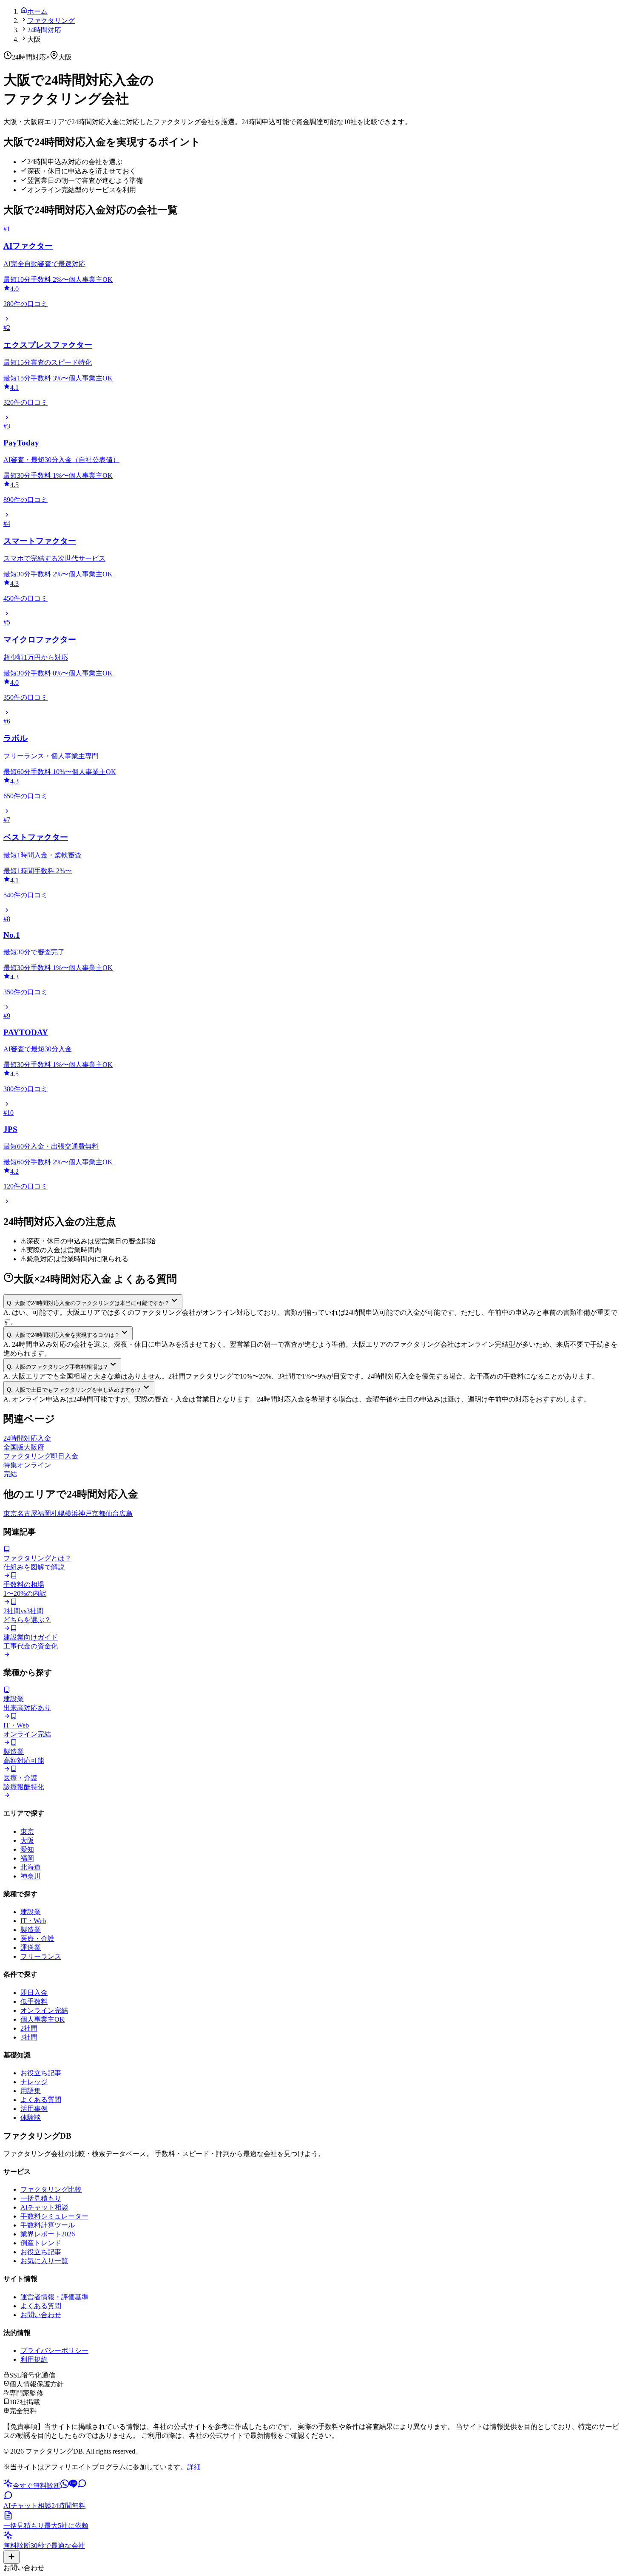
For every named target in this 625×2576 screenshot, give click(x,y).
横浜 (71, 1514)
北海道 (31, 1867)
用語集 (31, 2091)
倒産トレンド (41, 2243)
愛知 (27, 1849)
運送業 (31, 1948)
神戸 (85, 1514)
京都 (99, 1514)
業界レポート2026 (48, 2234)
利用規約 (34, 2359)
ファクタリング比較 (51, 2189)
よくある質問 (41, 2100)
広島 (126, 1514)
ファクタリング (51, 21)
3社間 (29, 2037)
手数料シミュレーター (54, 2216)
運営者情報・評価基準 (54, 2297)
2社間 (29, 2028)
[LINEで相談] (73, 2486)
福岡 (44, 1514)
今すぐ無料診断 (37, 2486)
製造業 (31, 1930)
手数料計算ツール (48, 2225)
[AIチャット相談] (82, 2486)
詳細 (194, 2467)
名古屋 (27, 1514)
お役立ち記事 (41, 2073)
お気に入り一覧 (44, 2261)
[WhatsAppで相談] (65, 2486)
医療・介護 (37, 1939)
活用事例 (34, 2109)
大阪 (27, 1840)
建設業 (31, 1912)
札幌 (58, 1514)
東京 (10, 1514)
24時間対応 (44, 30)
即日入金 (34, 1993)
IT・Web (33, 1921)
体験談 (31, 2118)
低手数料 (34, 2002)
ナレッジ (34, 2082)
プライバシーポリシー (54, 2350)
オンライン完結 (44, 2010)
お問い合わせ (41, 2315)
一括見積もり (41, 2198)
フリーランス (41, 1956)
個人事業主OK (43, 2019)
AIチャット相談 (44, 2207)
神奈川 (31, 1876)
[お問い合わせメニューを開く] (11, 2557)
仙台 (112, 1514)
